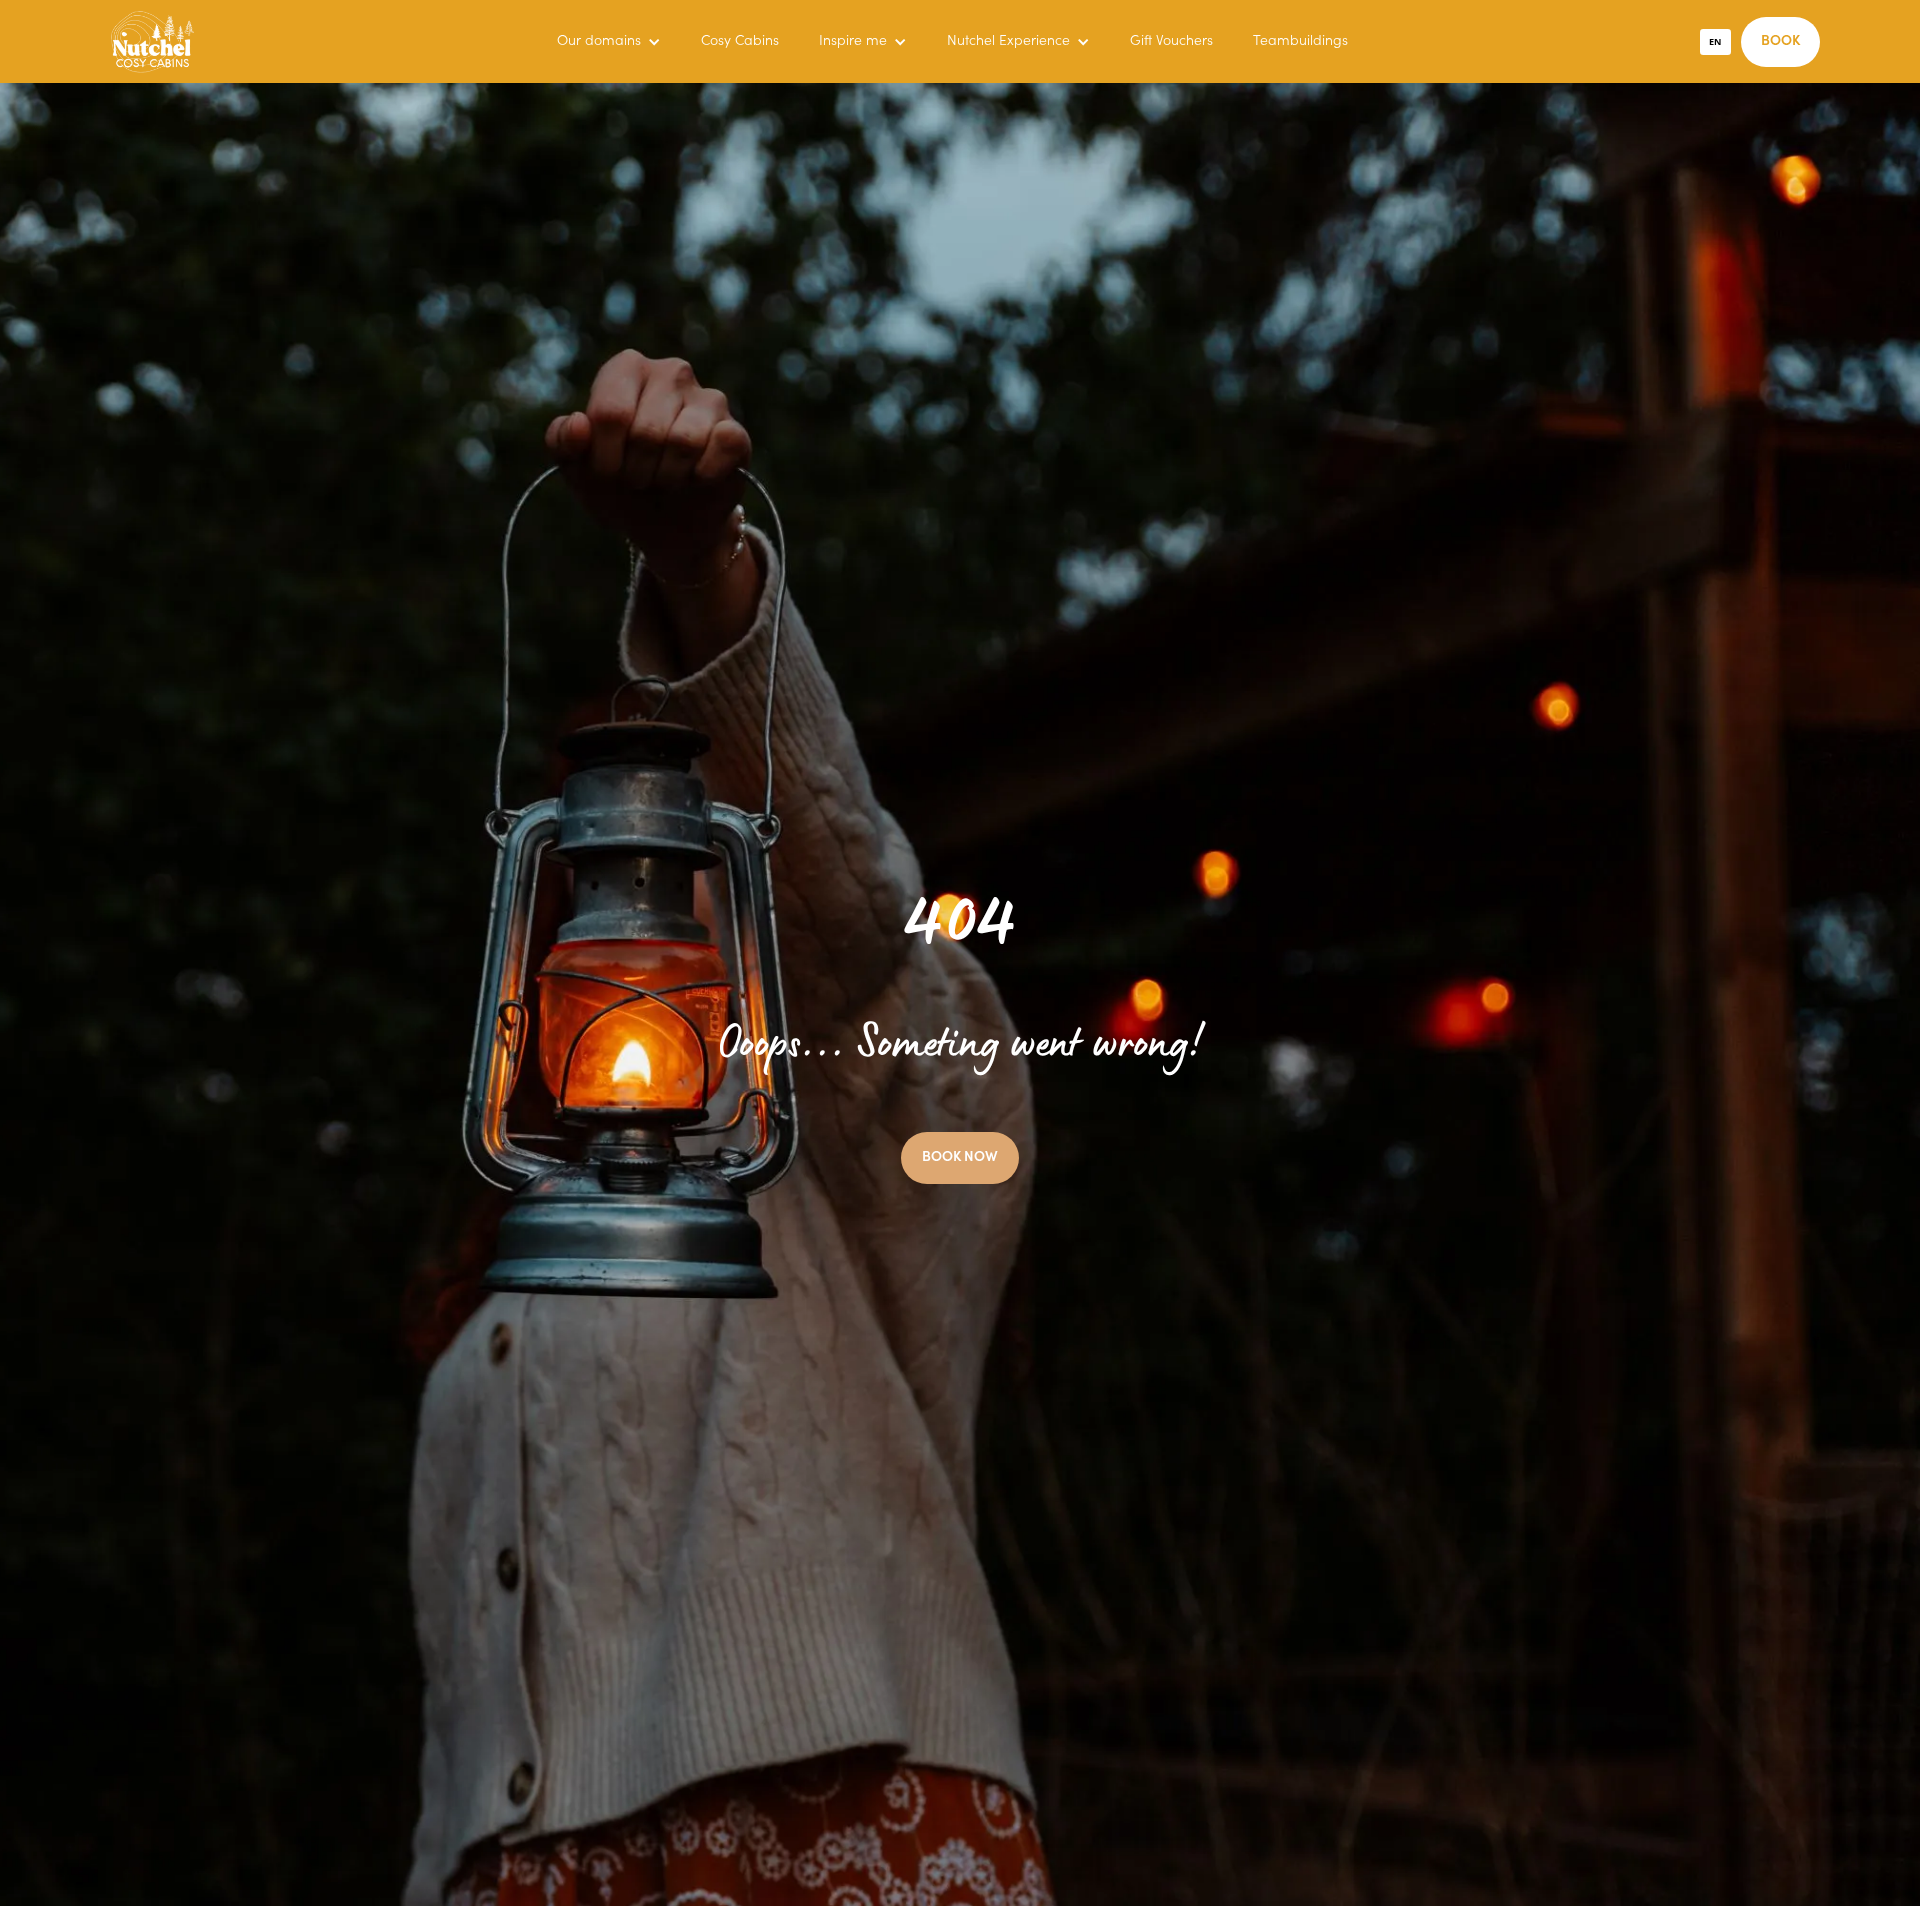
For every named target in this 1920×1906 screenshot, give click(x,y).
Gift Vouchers (1171, 42)
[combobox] (1716, 42)
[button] (609, 42)
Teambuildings (1300, 42)
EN (1715, 41)
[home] (152, 41)
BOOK (1780, 42)
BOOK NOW (960, 1158)
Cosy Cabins (740, 42)
